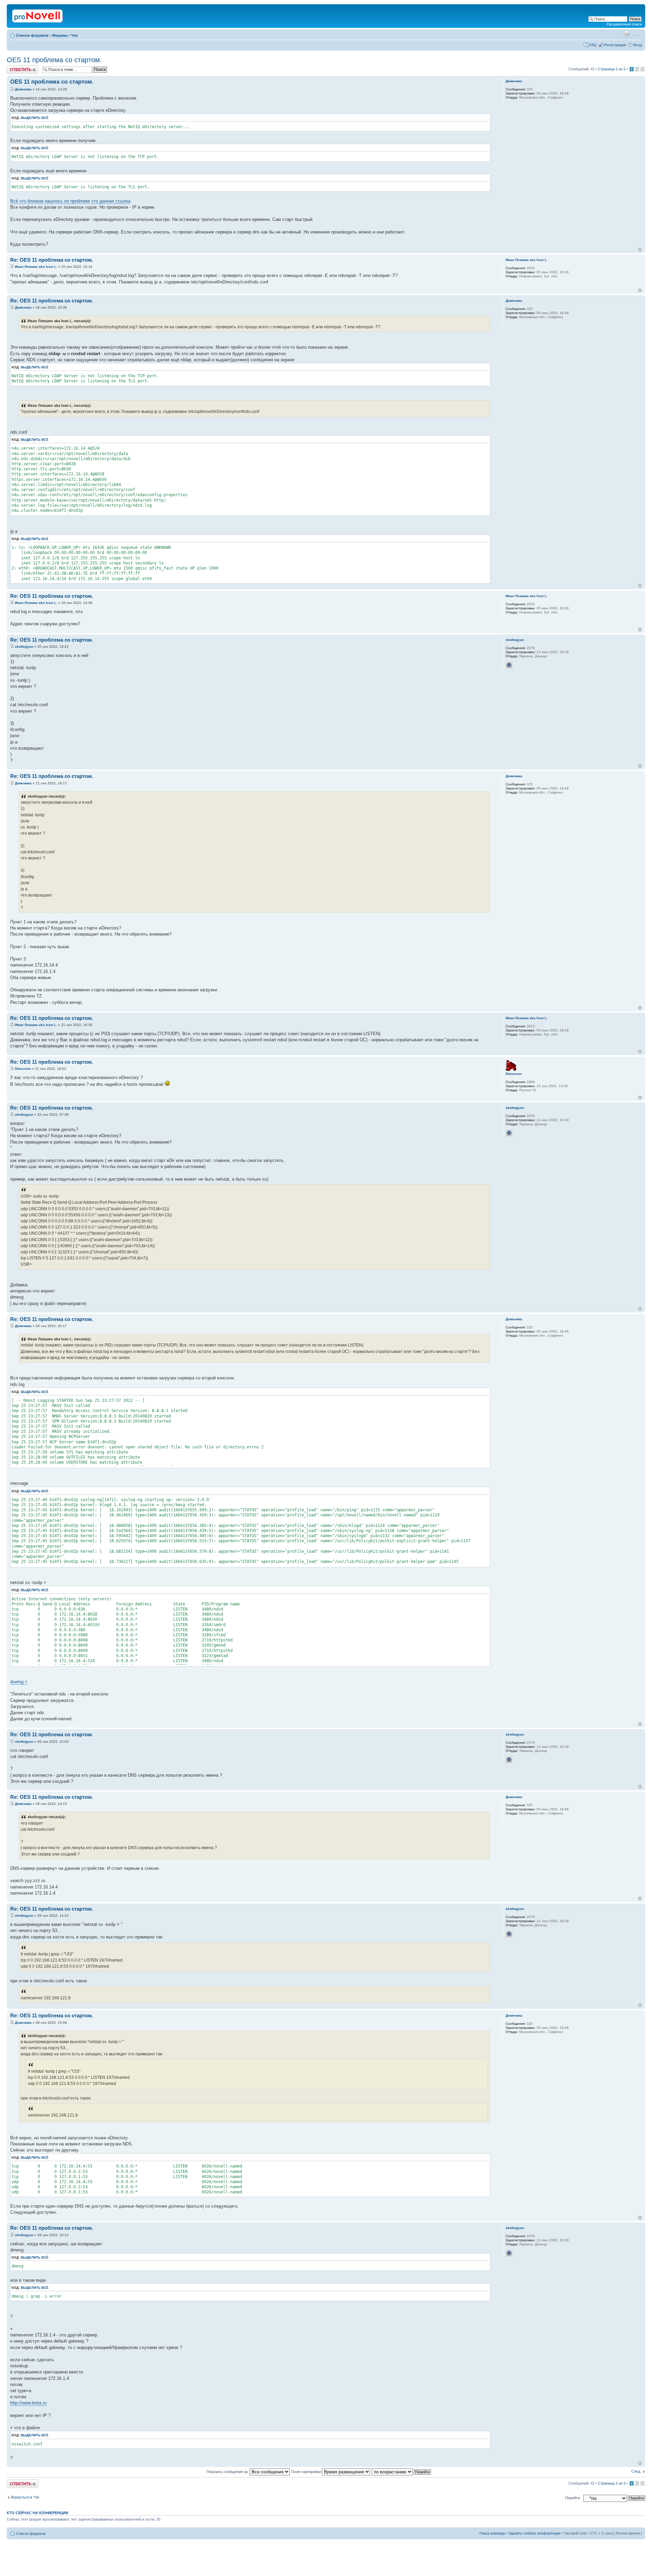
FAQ (593, 45)
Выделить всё (35, 118)
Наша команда (492, 2533)
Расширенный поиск (624, 24)
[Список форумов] (38, 15)
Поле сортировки (307, 2472)
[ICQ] (509, 665)
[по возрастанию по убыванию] (402, 2472)
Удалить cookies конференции (534, 2533)
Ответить (15, 67)
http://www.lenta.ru (28, 2403)
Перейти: (573, 2498)
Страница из (612, 69)
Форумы (60, 35)
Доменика (23, 89)
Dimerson (23, 1069)
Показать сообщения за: (228, 2472)
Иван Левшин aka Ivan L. (36, 267)
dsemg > (19, 1682)
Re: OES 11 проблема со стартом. (52, 260)
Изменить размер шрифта (637, 34)
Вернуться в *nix (25, 2497)
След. (636, 2471)
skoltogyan (24, 647)
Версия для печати (627, 34)
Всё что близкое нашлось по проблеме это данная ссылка (70, 201)
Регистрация (615, 45)
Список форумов (32, 35)
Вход (638, 45)
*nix (74, 35)
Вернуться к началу (640, 250)
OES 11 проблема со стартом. (54, 60)
